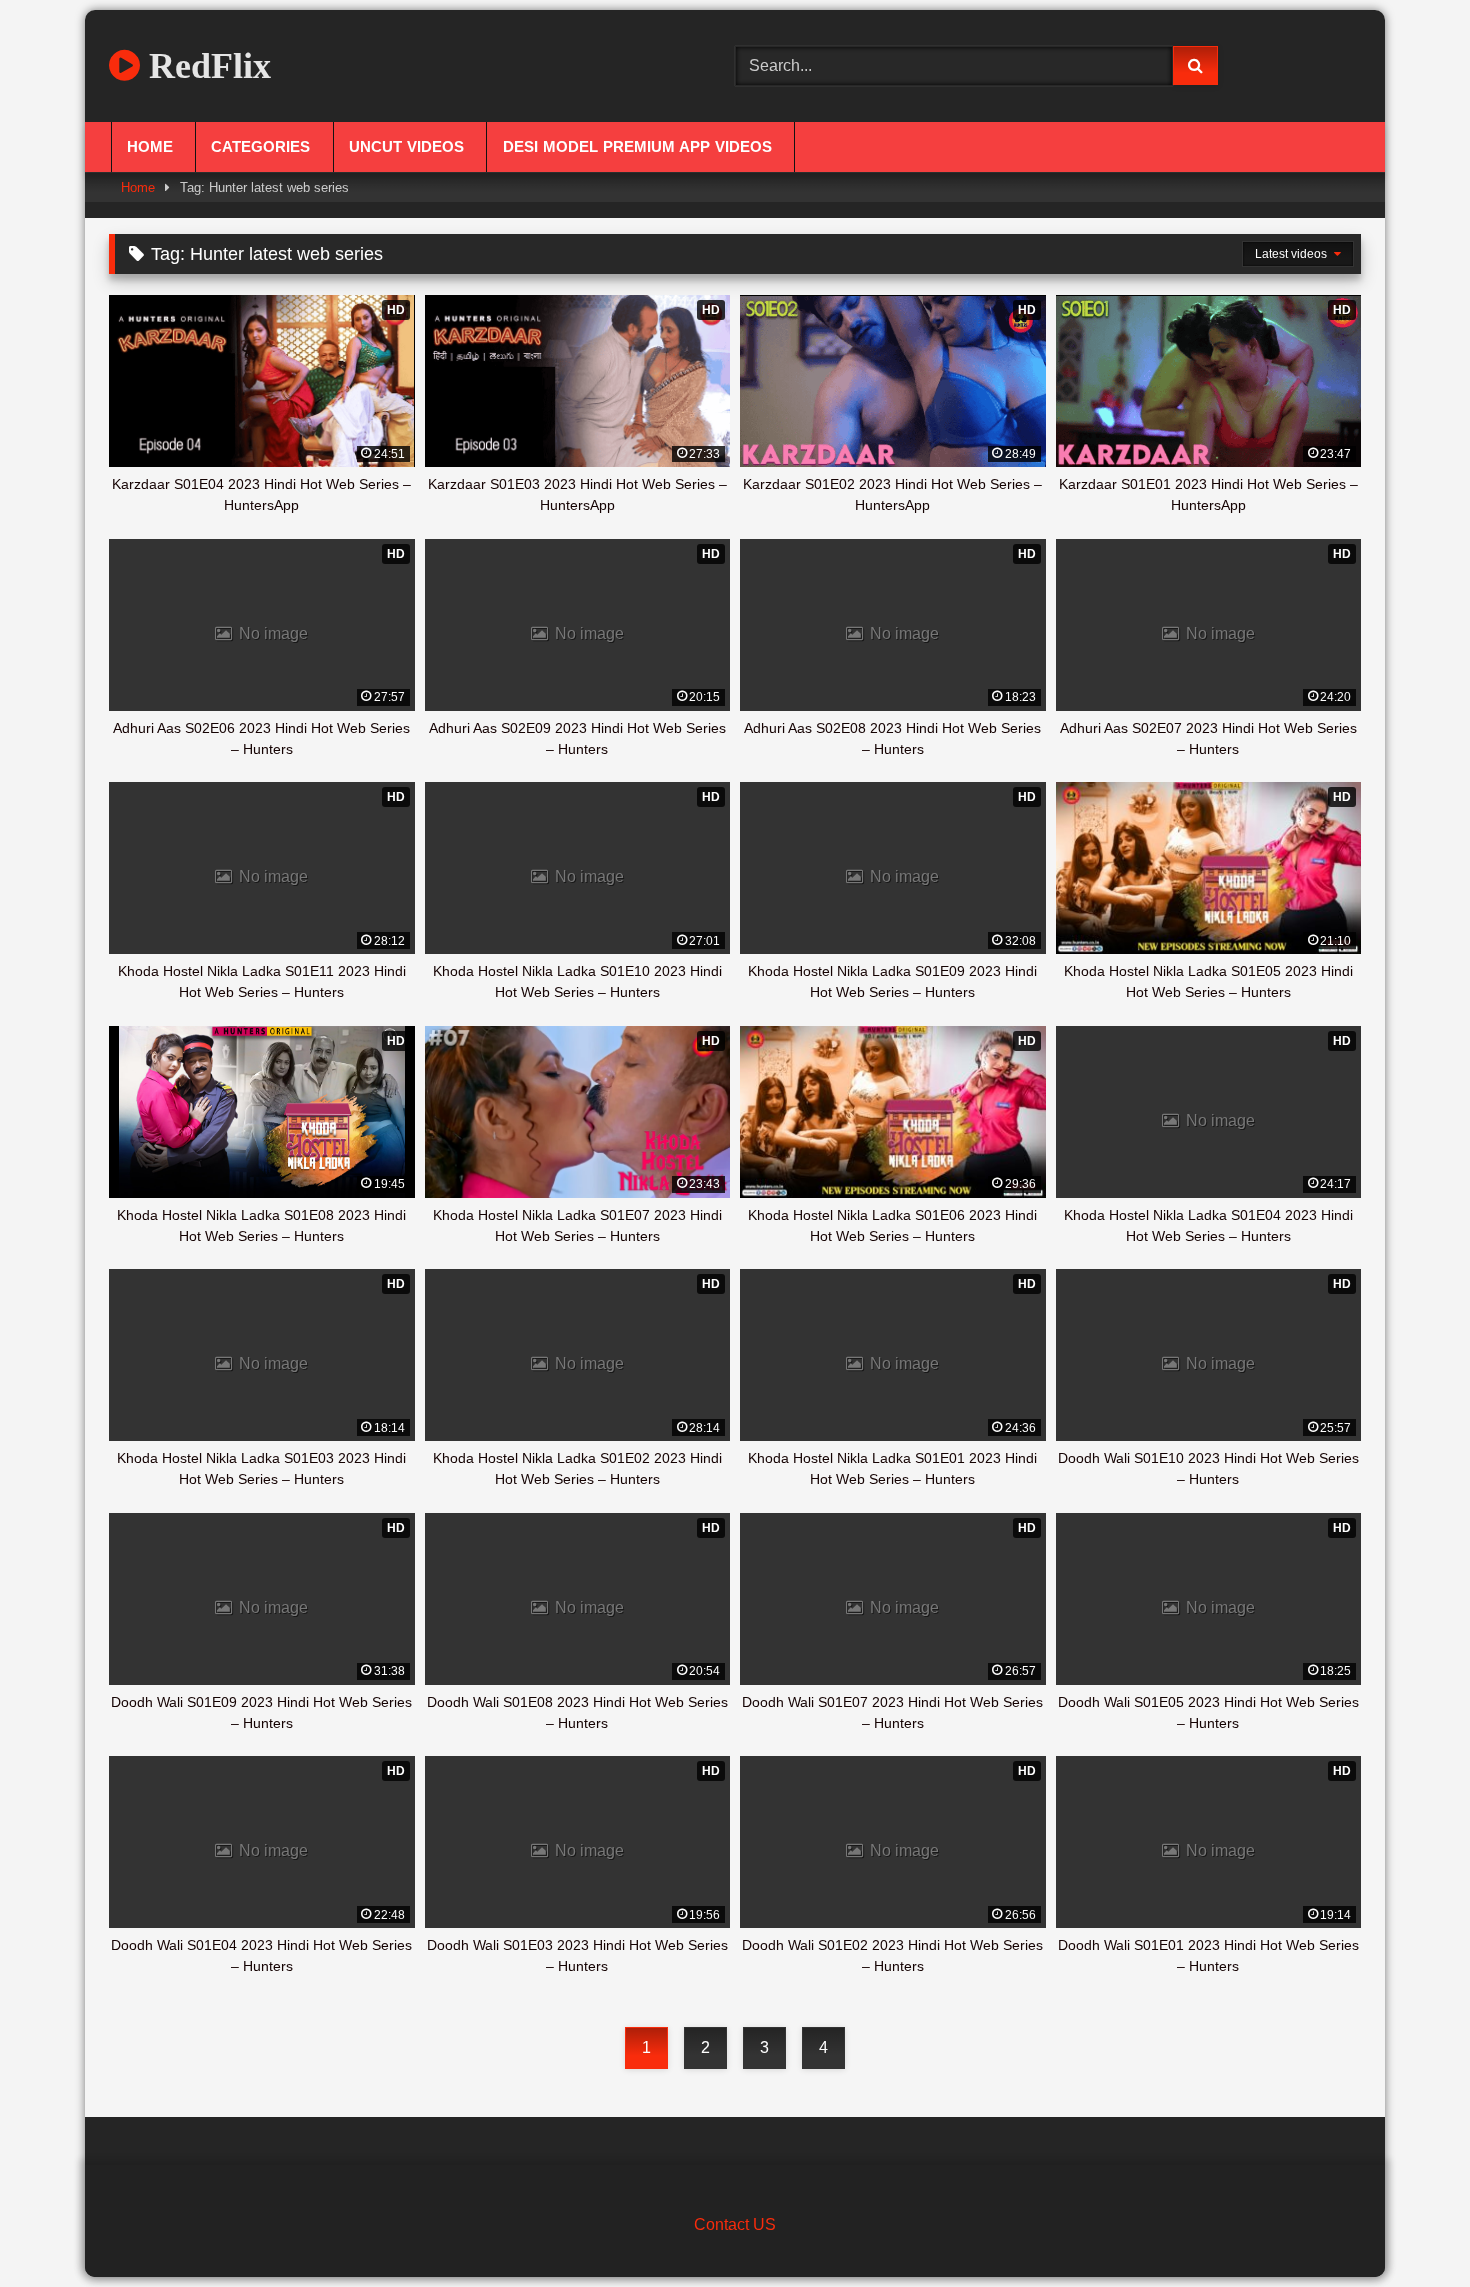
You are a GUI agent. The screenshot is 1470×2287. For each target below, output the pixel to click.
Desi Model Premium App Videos (637, 147)
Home (150, 147)
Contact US (735, 2224)
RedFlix (205, 66)
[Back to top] (1408, 2227)
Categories (260, 147)
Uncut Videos (406, 147)
